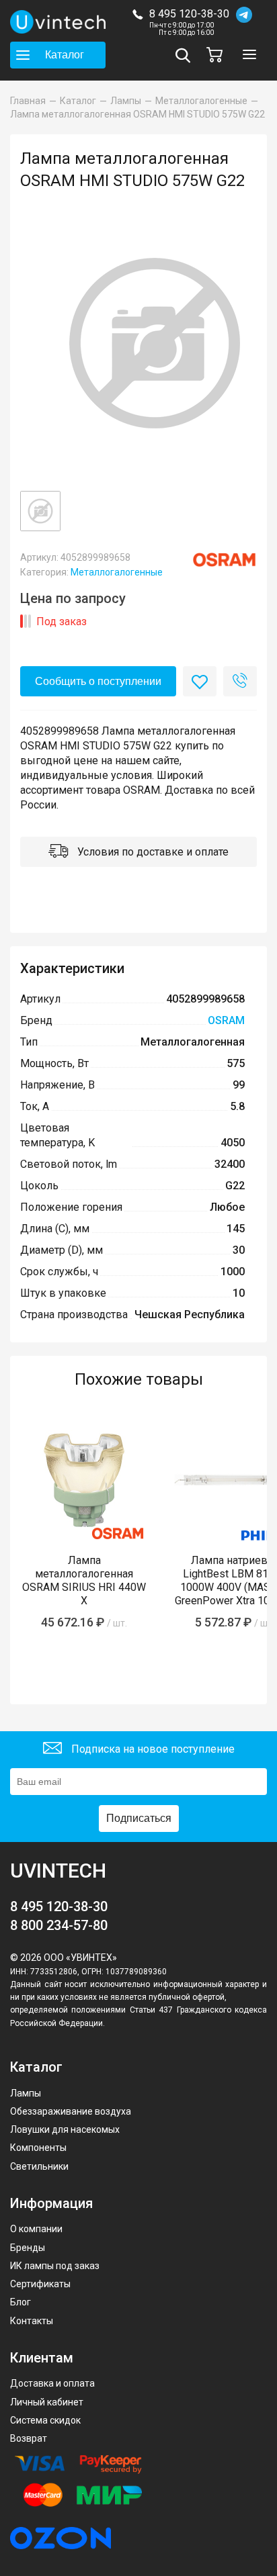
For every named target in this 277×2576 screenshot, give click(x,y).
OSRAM (226, 1020)
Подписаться (139, 1818)
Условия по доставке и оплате (152, 852)
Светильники (39, 2166)
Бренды (28, 2248)
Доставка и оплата (52, 2383)
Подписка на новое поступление (152, 1749)
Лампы (26, 2093)
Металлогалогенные (117, 572)
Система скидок (45, 2420)
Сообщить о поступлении (98, 681)
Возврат (29, 2438)
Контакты (32, 2321)
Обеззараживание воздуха (71, 2111)
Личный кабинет (47, 2402)
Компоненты (38, 2148)
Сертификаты (40, 2284)
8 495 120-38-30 (189, 14)
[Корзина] (218, 55)
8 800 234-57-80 (59, 1925)
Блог (21, 2302)
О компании (36, 2229)
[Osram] (224, 560)
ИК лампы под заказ (55, 2266)
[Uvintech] (58, 22)
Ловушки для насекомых (65, 2129)
